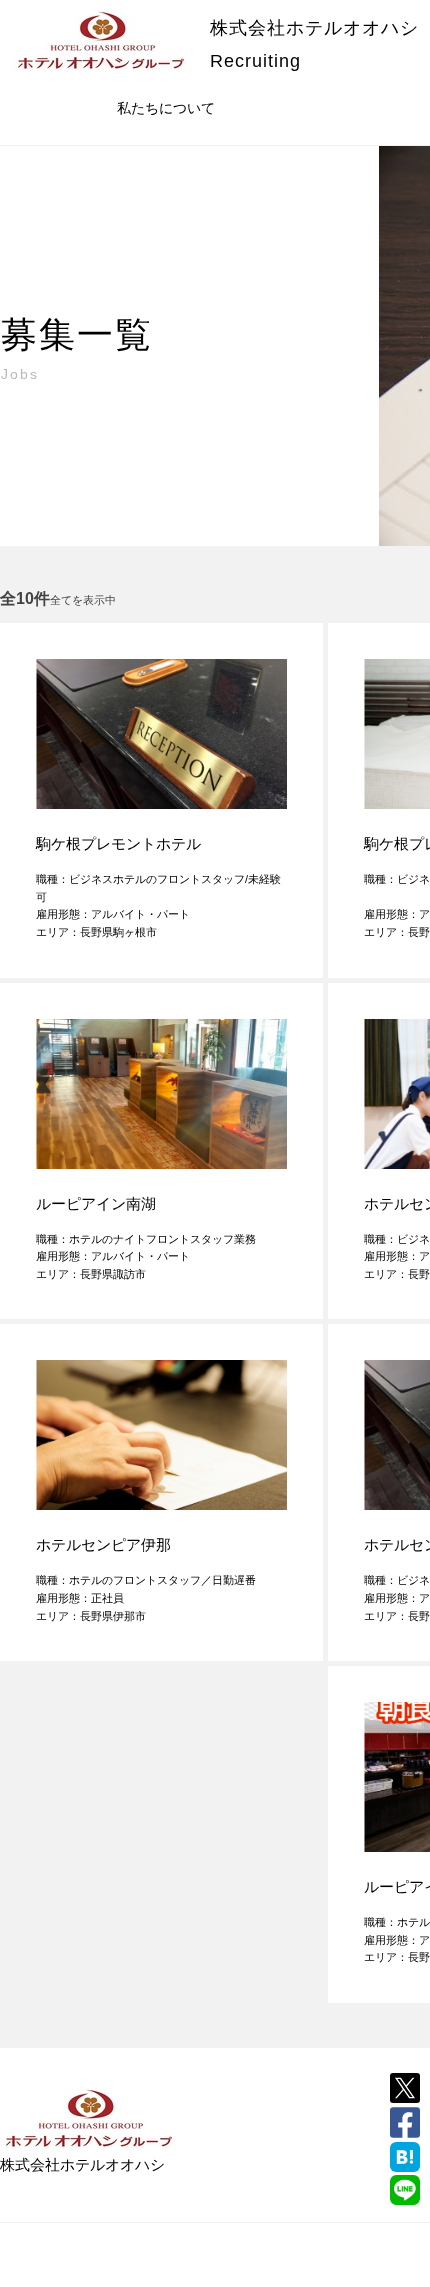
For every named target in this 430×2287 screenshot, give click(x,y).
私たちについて (166, 108)
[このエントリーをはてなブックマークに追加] (405, 2157)
